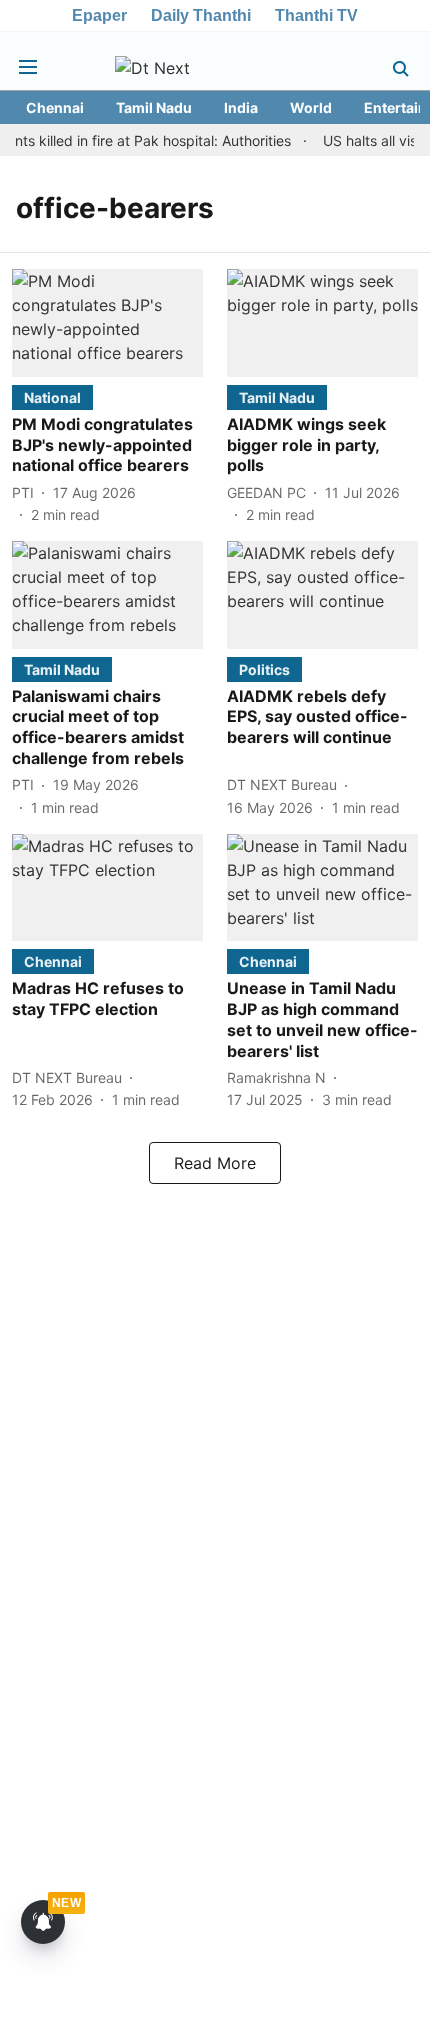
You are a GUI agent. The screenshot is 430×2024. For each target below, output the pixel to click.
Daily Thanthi (201, 15)
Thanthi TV (316, 15)
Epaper (99, 15)
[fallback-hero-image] (107, 322)
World (311, 107)
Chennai (55, 107)
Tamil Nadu (154, 107)
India (241, 107)
